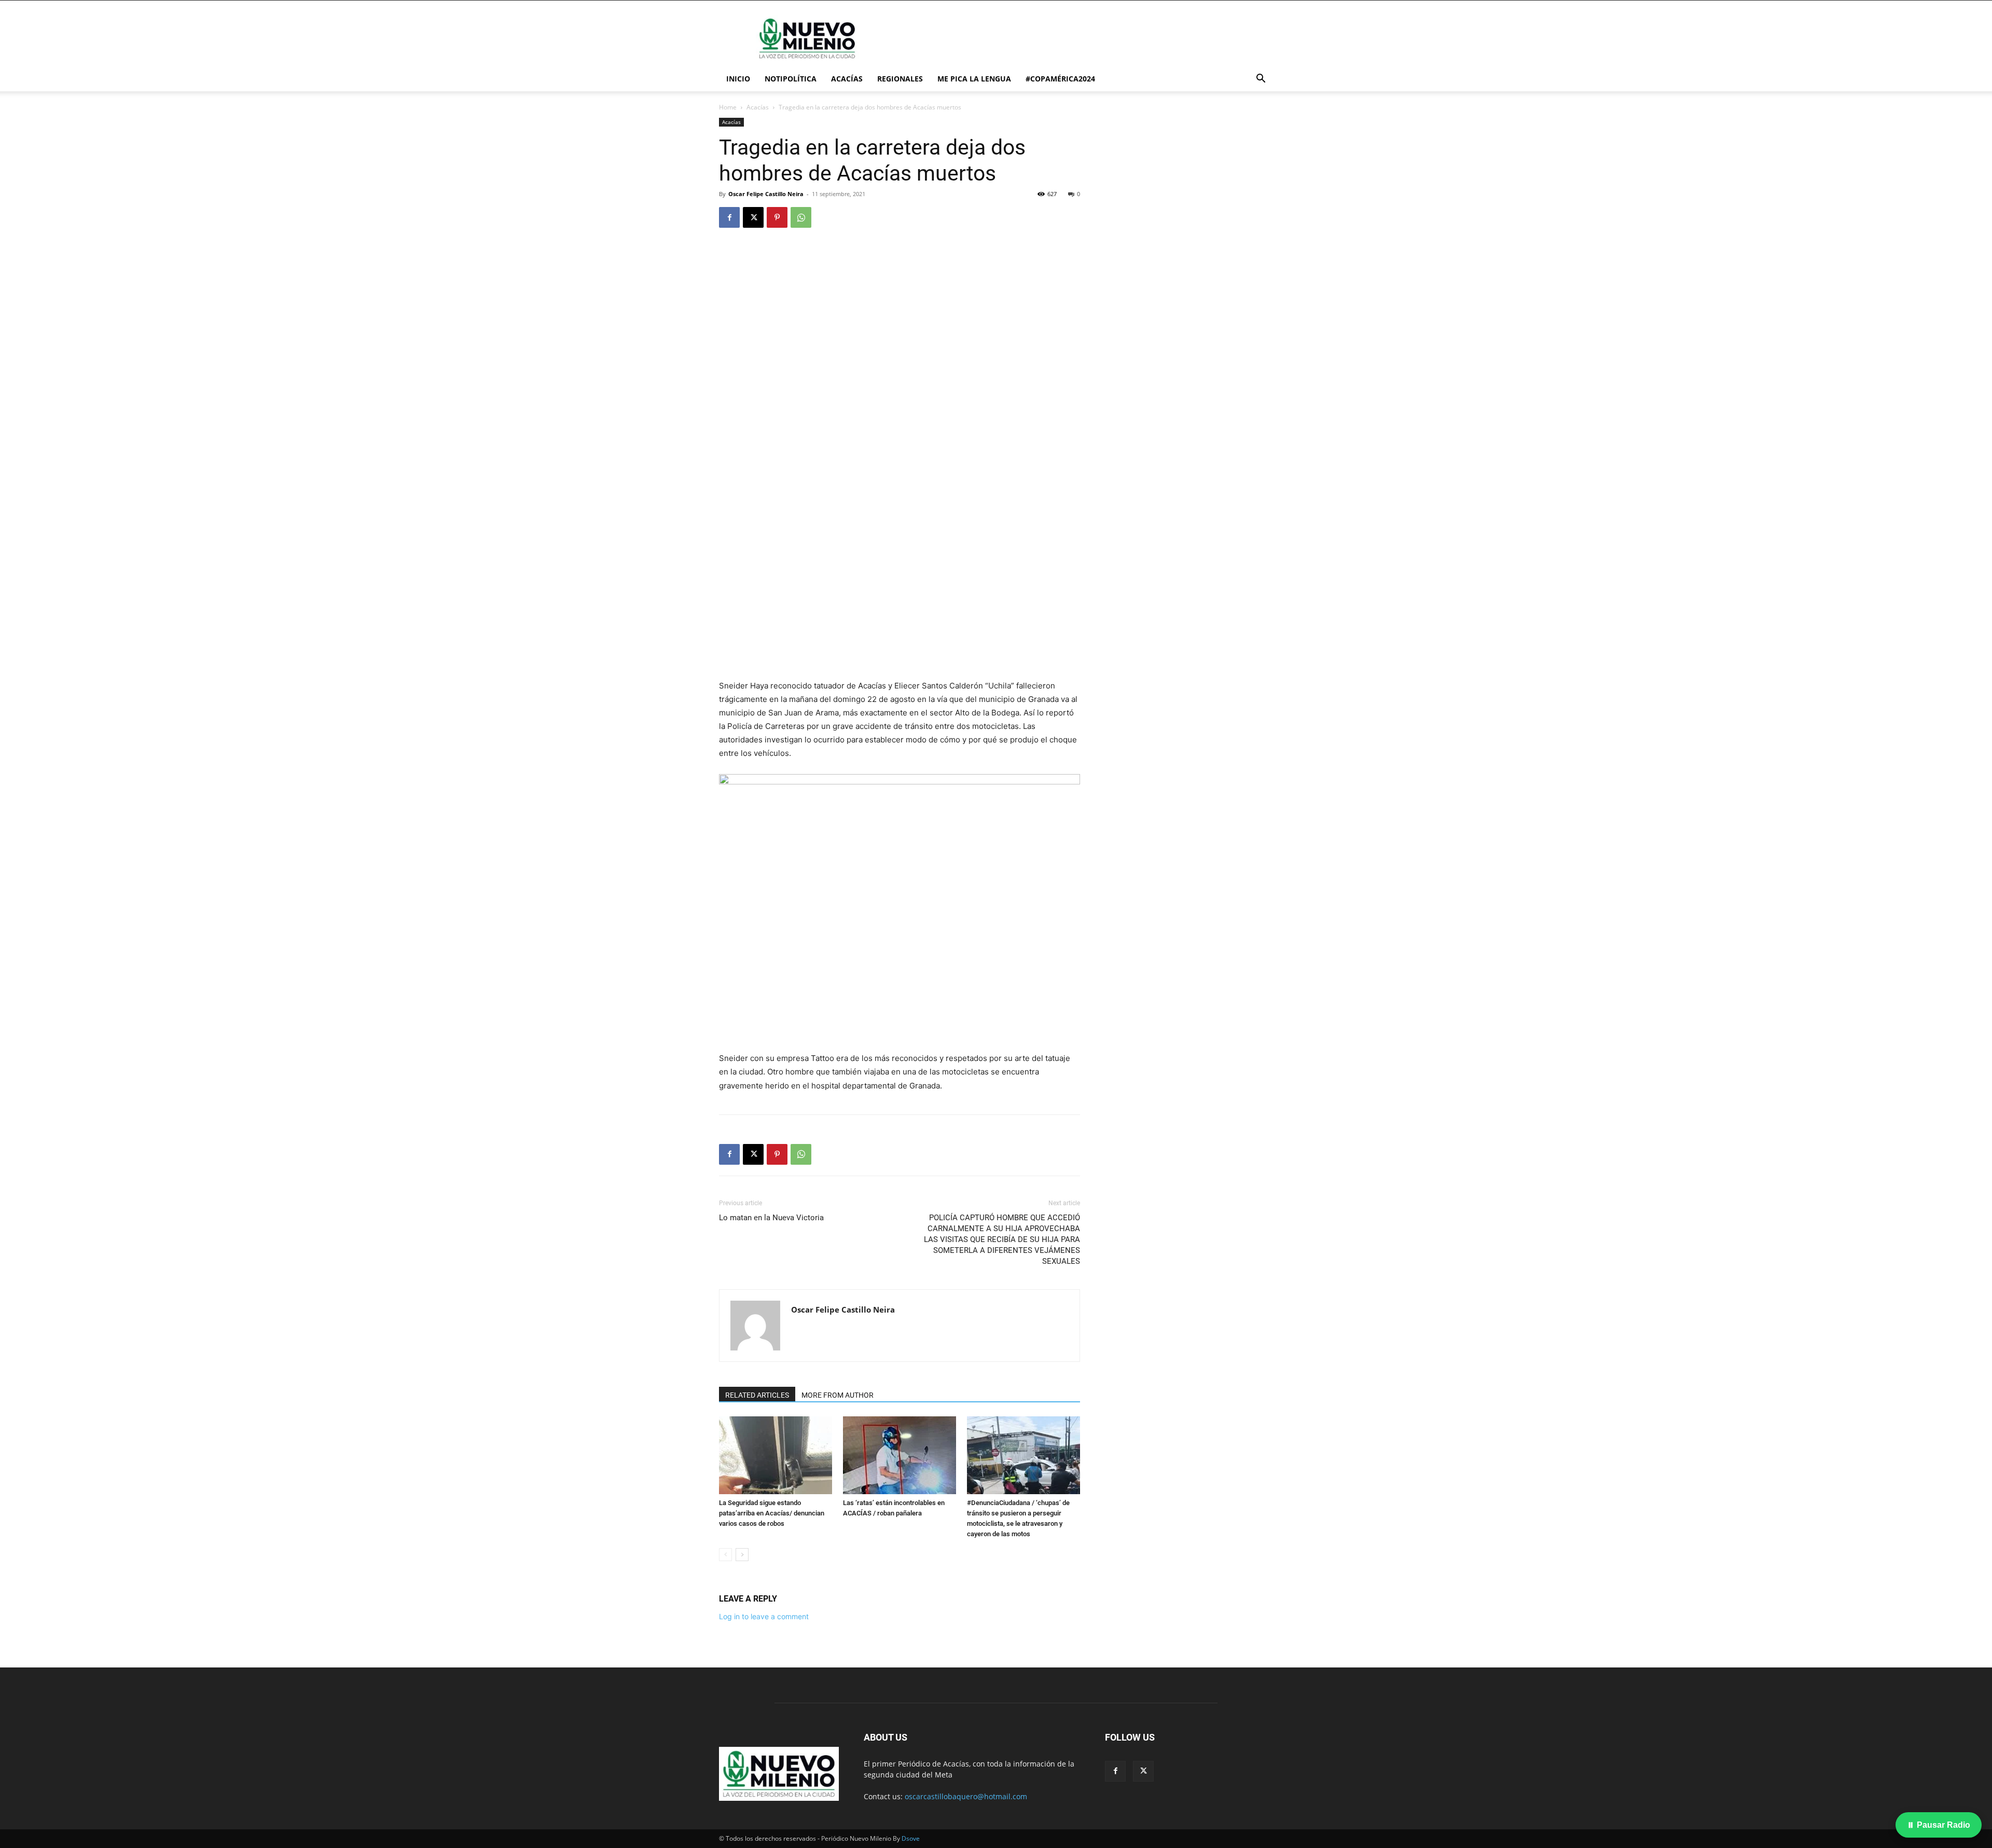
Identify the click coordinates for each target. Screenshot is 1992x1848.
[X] (753, 217)
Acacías (847, 79)
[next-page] (742, 1555)
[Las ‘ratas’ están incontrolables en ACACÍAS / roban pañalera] (900, 1455)
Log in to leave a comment (764, 1616)
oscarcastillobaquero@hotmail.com (966, 1796)
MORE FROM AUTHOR (838, 1395)
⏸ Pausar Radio (1939, 1825)
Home (728, 107)
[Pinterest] (777, 217)
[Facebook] (729, 217)
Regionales (900, 79)
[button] (1261, 80)
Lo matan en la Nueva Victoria (771, 1218)
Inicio (738, 79)
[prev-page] (725, 1555)
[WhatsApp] (801, 217)
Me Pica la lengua (974, 79)
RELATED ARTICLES (757, 1395)
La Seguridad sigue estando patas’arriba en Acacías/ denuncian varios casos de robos (772, 1513)
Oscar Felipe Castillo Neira (766, 194)
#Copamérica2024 (1060, 79)
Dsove (911, 1838)
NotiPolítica (791, 79)
